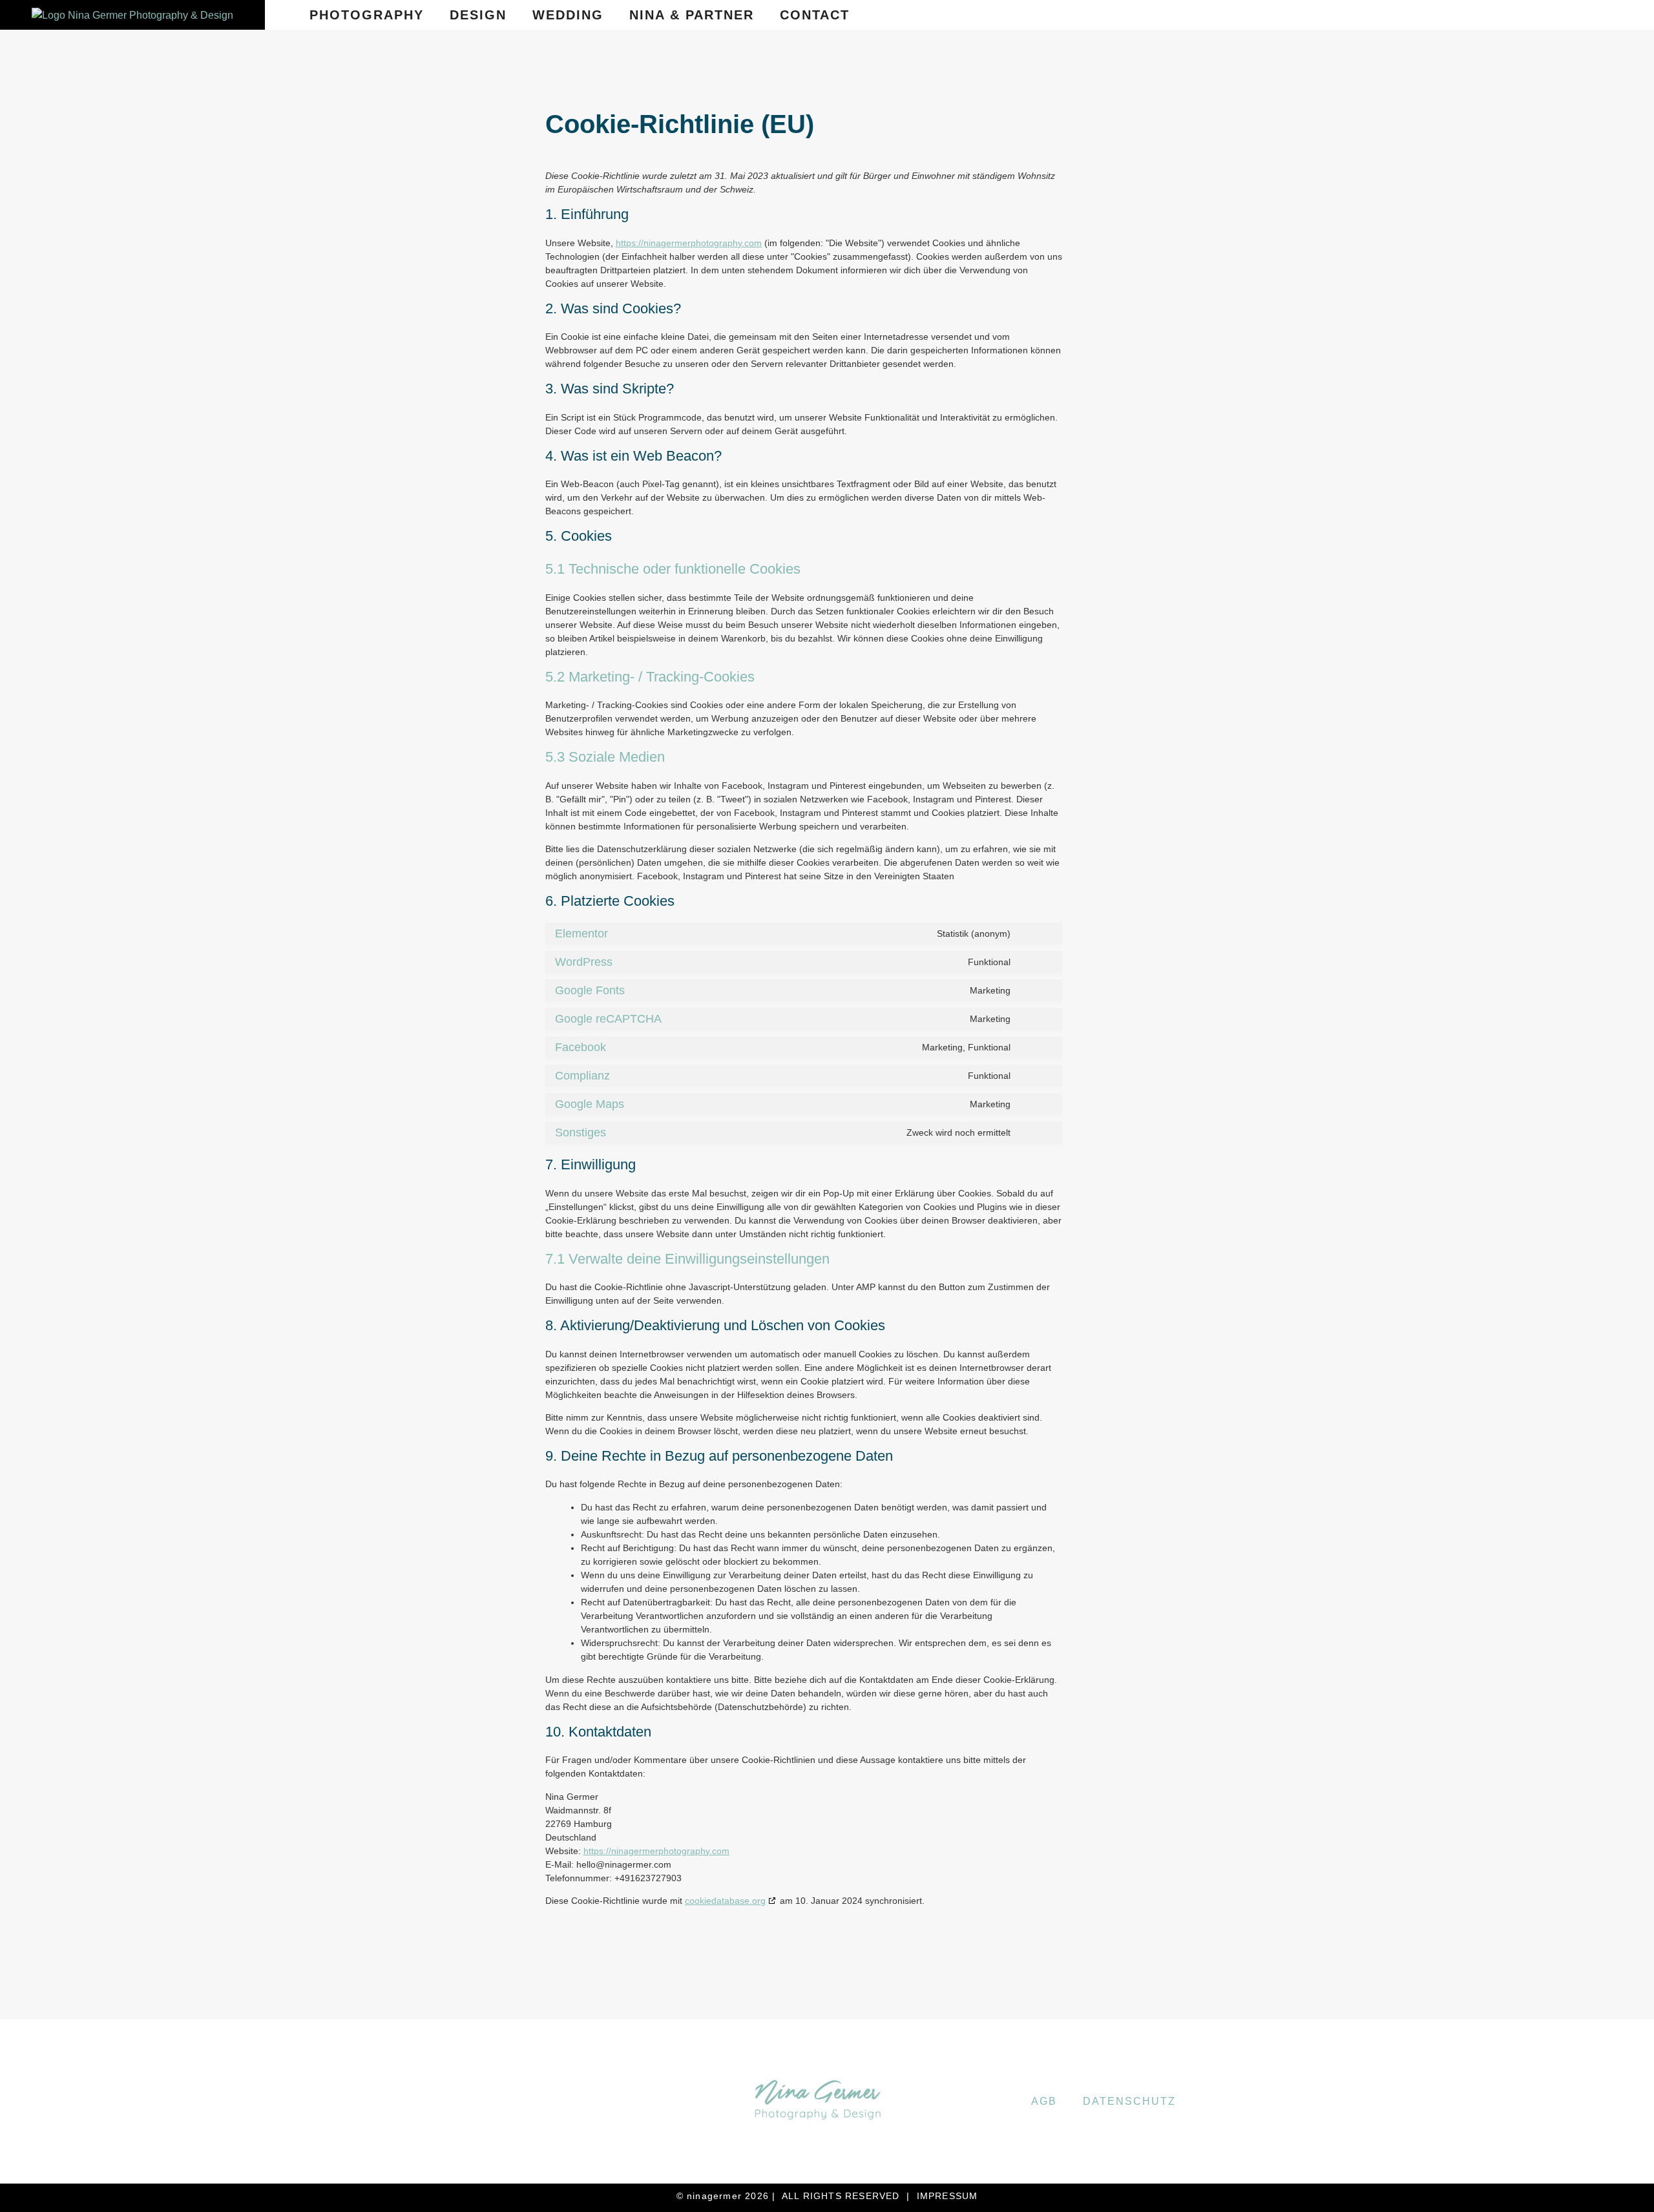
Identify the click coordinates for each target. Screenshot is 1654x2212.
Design (478, 15)
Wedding (568, 15)
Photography (367, 15)
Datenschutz (1129, 2101)
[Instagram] (1541, 15)
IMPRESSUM (947, 2196)
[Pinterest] (1579, 15)
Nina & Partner (692, 15)
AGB (1044, 2101)
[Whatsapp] (1617, 15)
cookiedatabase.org (725, 1901)
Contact (815, 15)
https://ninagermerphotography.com (689, 243)
